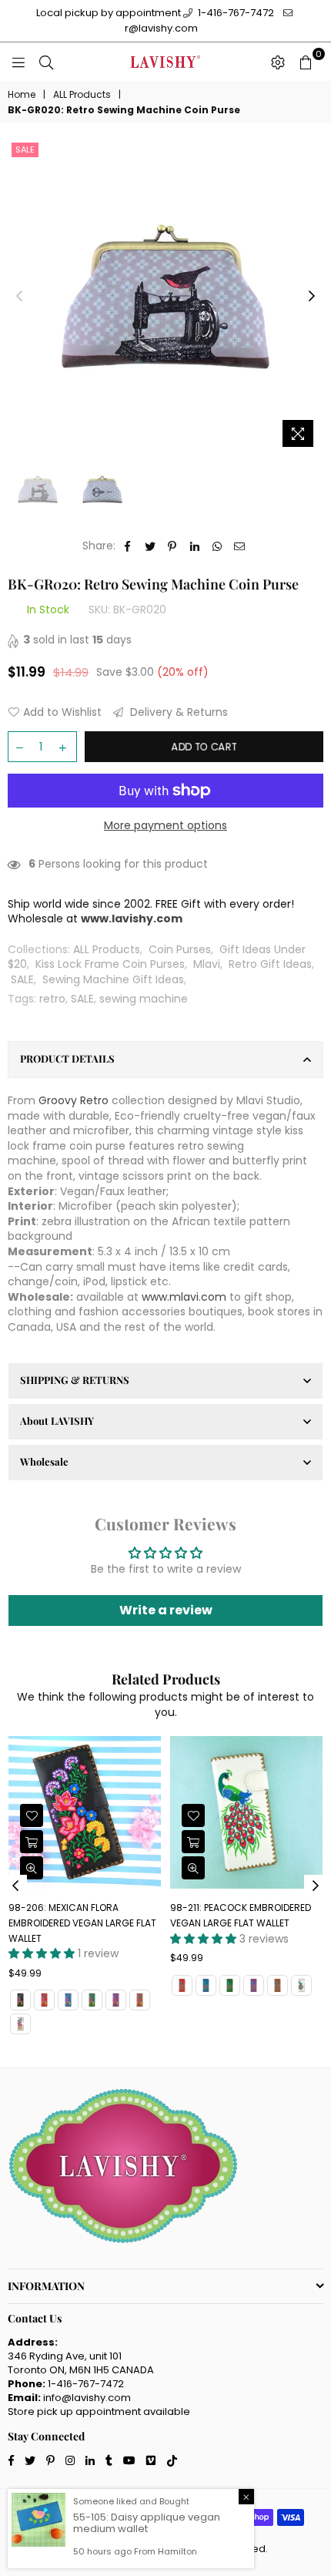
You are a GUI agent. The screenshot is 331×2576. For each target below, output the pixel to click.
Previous (19, 297)
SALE (22, 979)
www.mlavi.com (184, 1297)
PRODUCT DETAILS (67, 1058)
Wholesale (44, 1461)
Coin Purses (180, 949)
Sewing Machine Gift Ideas (113, 979)
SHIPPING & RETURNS (75, 1380)
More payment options (165, 826)
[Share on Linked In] (195, 546)
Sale (25, 149)
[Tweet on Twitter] (150, 546)
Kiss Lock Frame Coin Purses (110, 964)
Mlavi (207, 964)
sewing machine (144, 999)
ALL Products (82, 95)
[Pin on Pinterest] (173, 546)
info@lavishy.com (87, 2398)
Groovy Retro (74, 1100)
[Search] (46, 62)
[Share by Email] (240, 546)
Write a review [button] (166, 1610)
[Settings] (278, 62)
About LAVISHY (57, 1421)
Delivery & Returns (177, 712)
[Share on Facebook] (128, 546)
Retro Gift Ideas (270, 964)
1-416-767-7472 (235, 13)
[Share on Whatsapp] (217, 546)
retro (52, 999)
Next (312, 297)
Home (22, 95)
